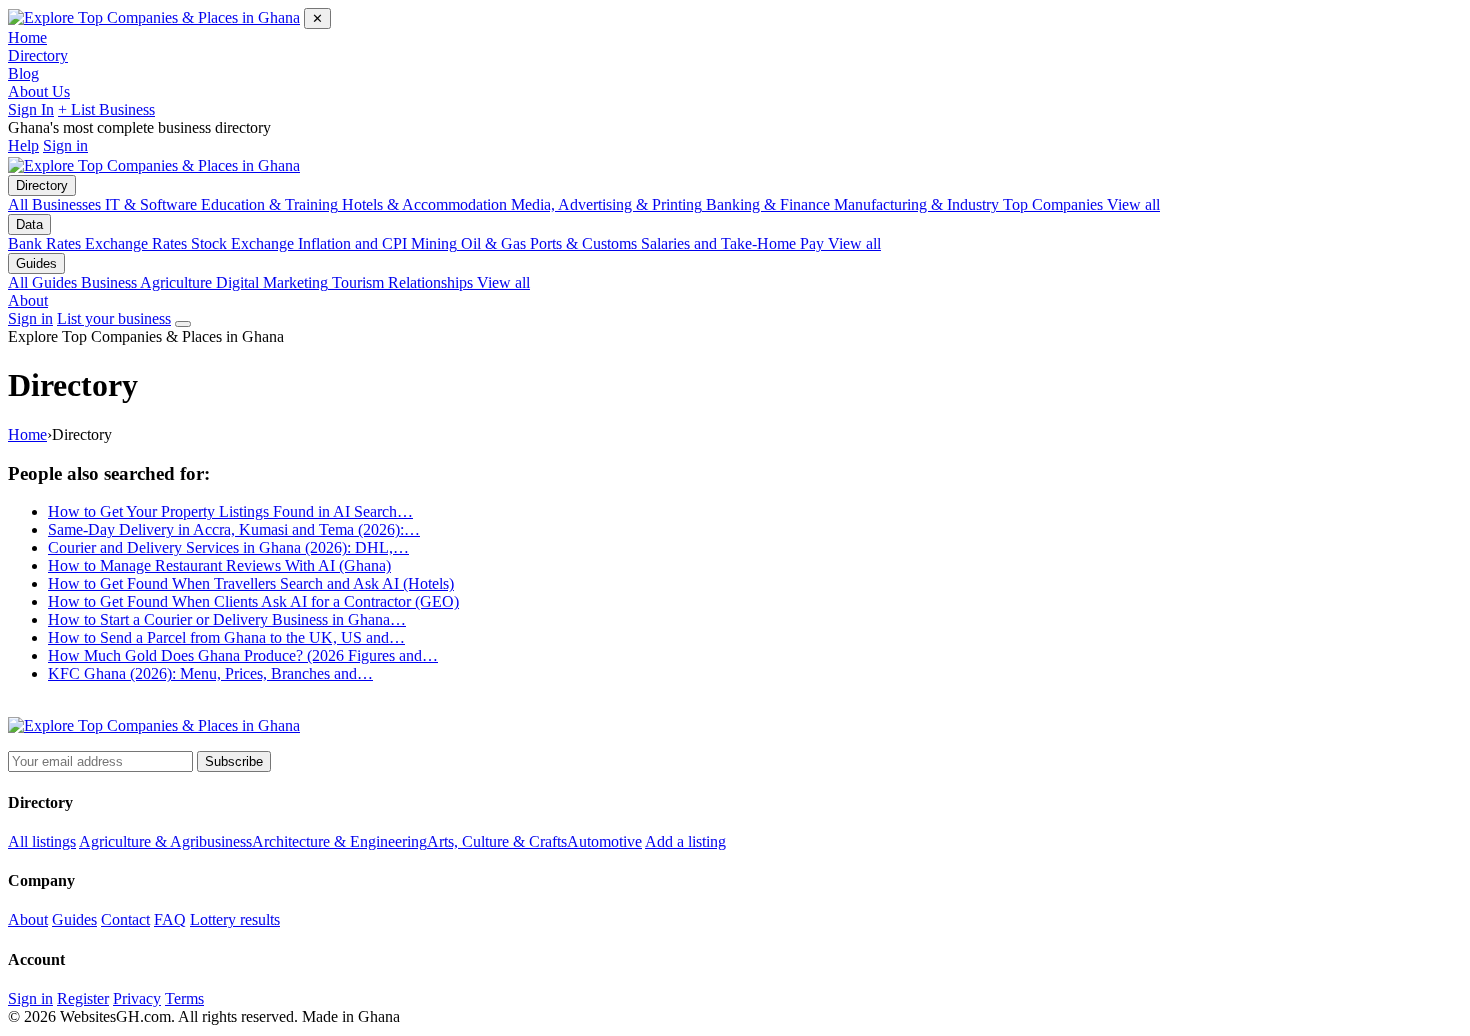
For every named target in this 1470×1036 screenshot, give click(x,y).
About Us (39, 91)
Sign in (65, 145)
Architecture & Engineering (339, 841)
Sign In (31, 109)
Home (27, 37)
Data (29, 224)
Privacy (137, 998)
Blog (23, 73)
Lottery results (235, 919)
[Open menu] (183, 324)
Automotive (604, 841)
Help (23, 145)
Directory (38, 55)
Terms (184, 998)
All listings (42, 841)
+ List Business (106, 109)
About (28, 300)
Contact (125, 919)
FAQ (170, 919)
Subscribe (234, 761)
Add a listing (685, 841)
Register (83, 998)
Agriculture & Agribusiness (165, 841)
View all (1133, 204)
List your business (114, 318)
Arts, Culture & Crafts (497, 841)
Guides (36, 263)
